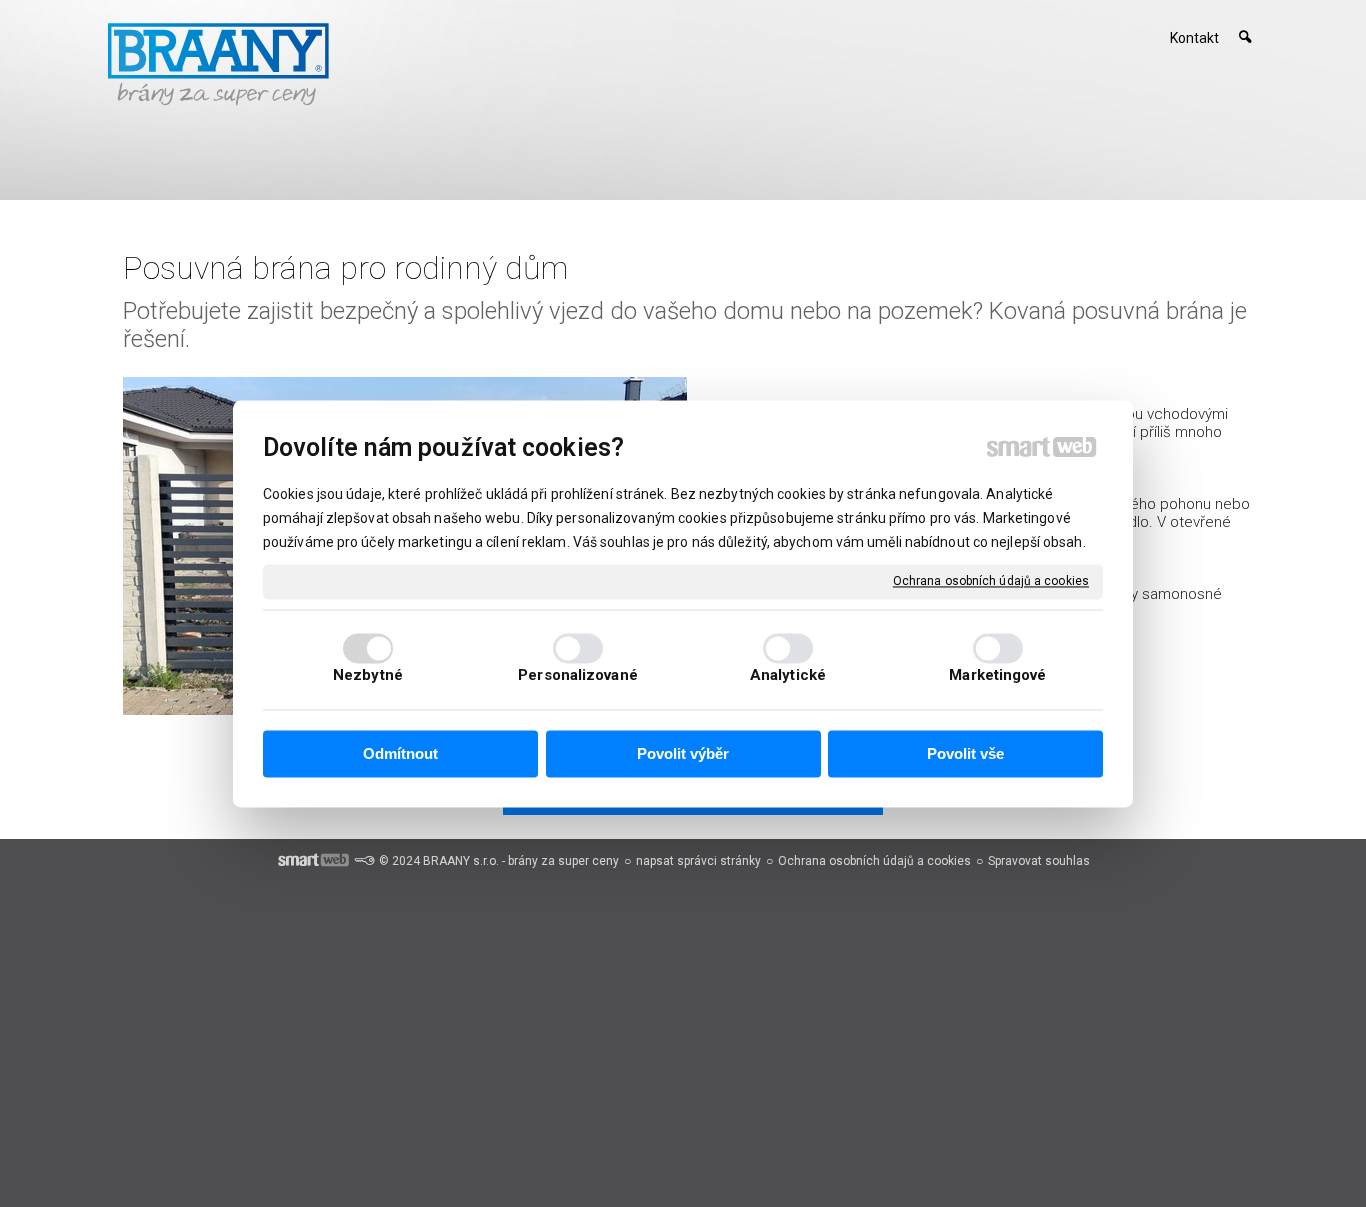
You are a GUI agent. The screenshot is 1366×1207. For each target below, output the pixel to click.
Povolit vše (965, 754)
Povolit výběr (683, 754)
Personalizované (578, 675)
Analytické (788, 675)
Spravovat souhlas (1039, 861)
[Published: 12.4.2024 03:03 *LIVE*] (364, 861)
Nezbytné (368, 675)
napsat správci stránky (698, 861)
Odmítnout (400, 754)
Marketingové (997, 675)
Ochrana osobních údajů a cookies (991, 581)
